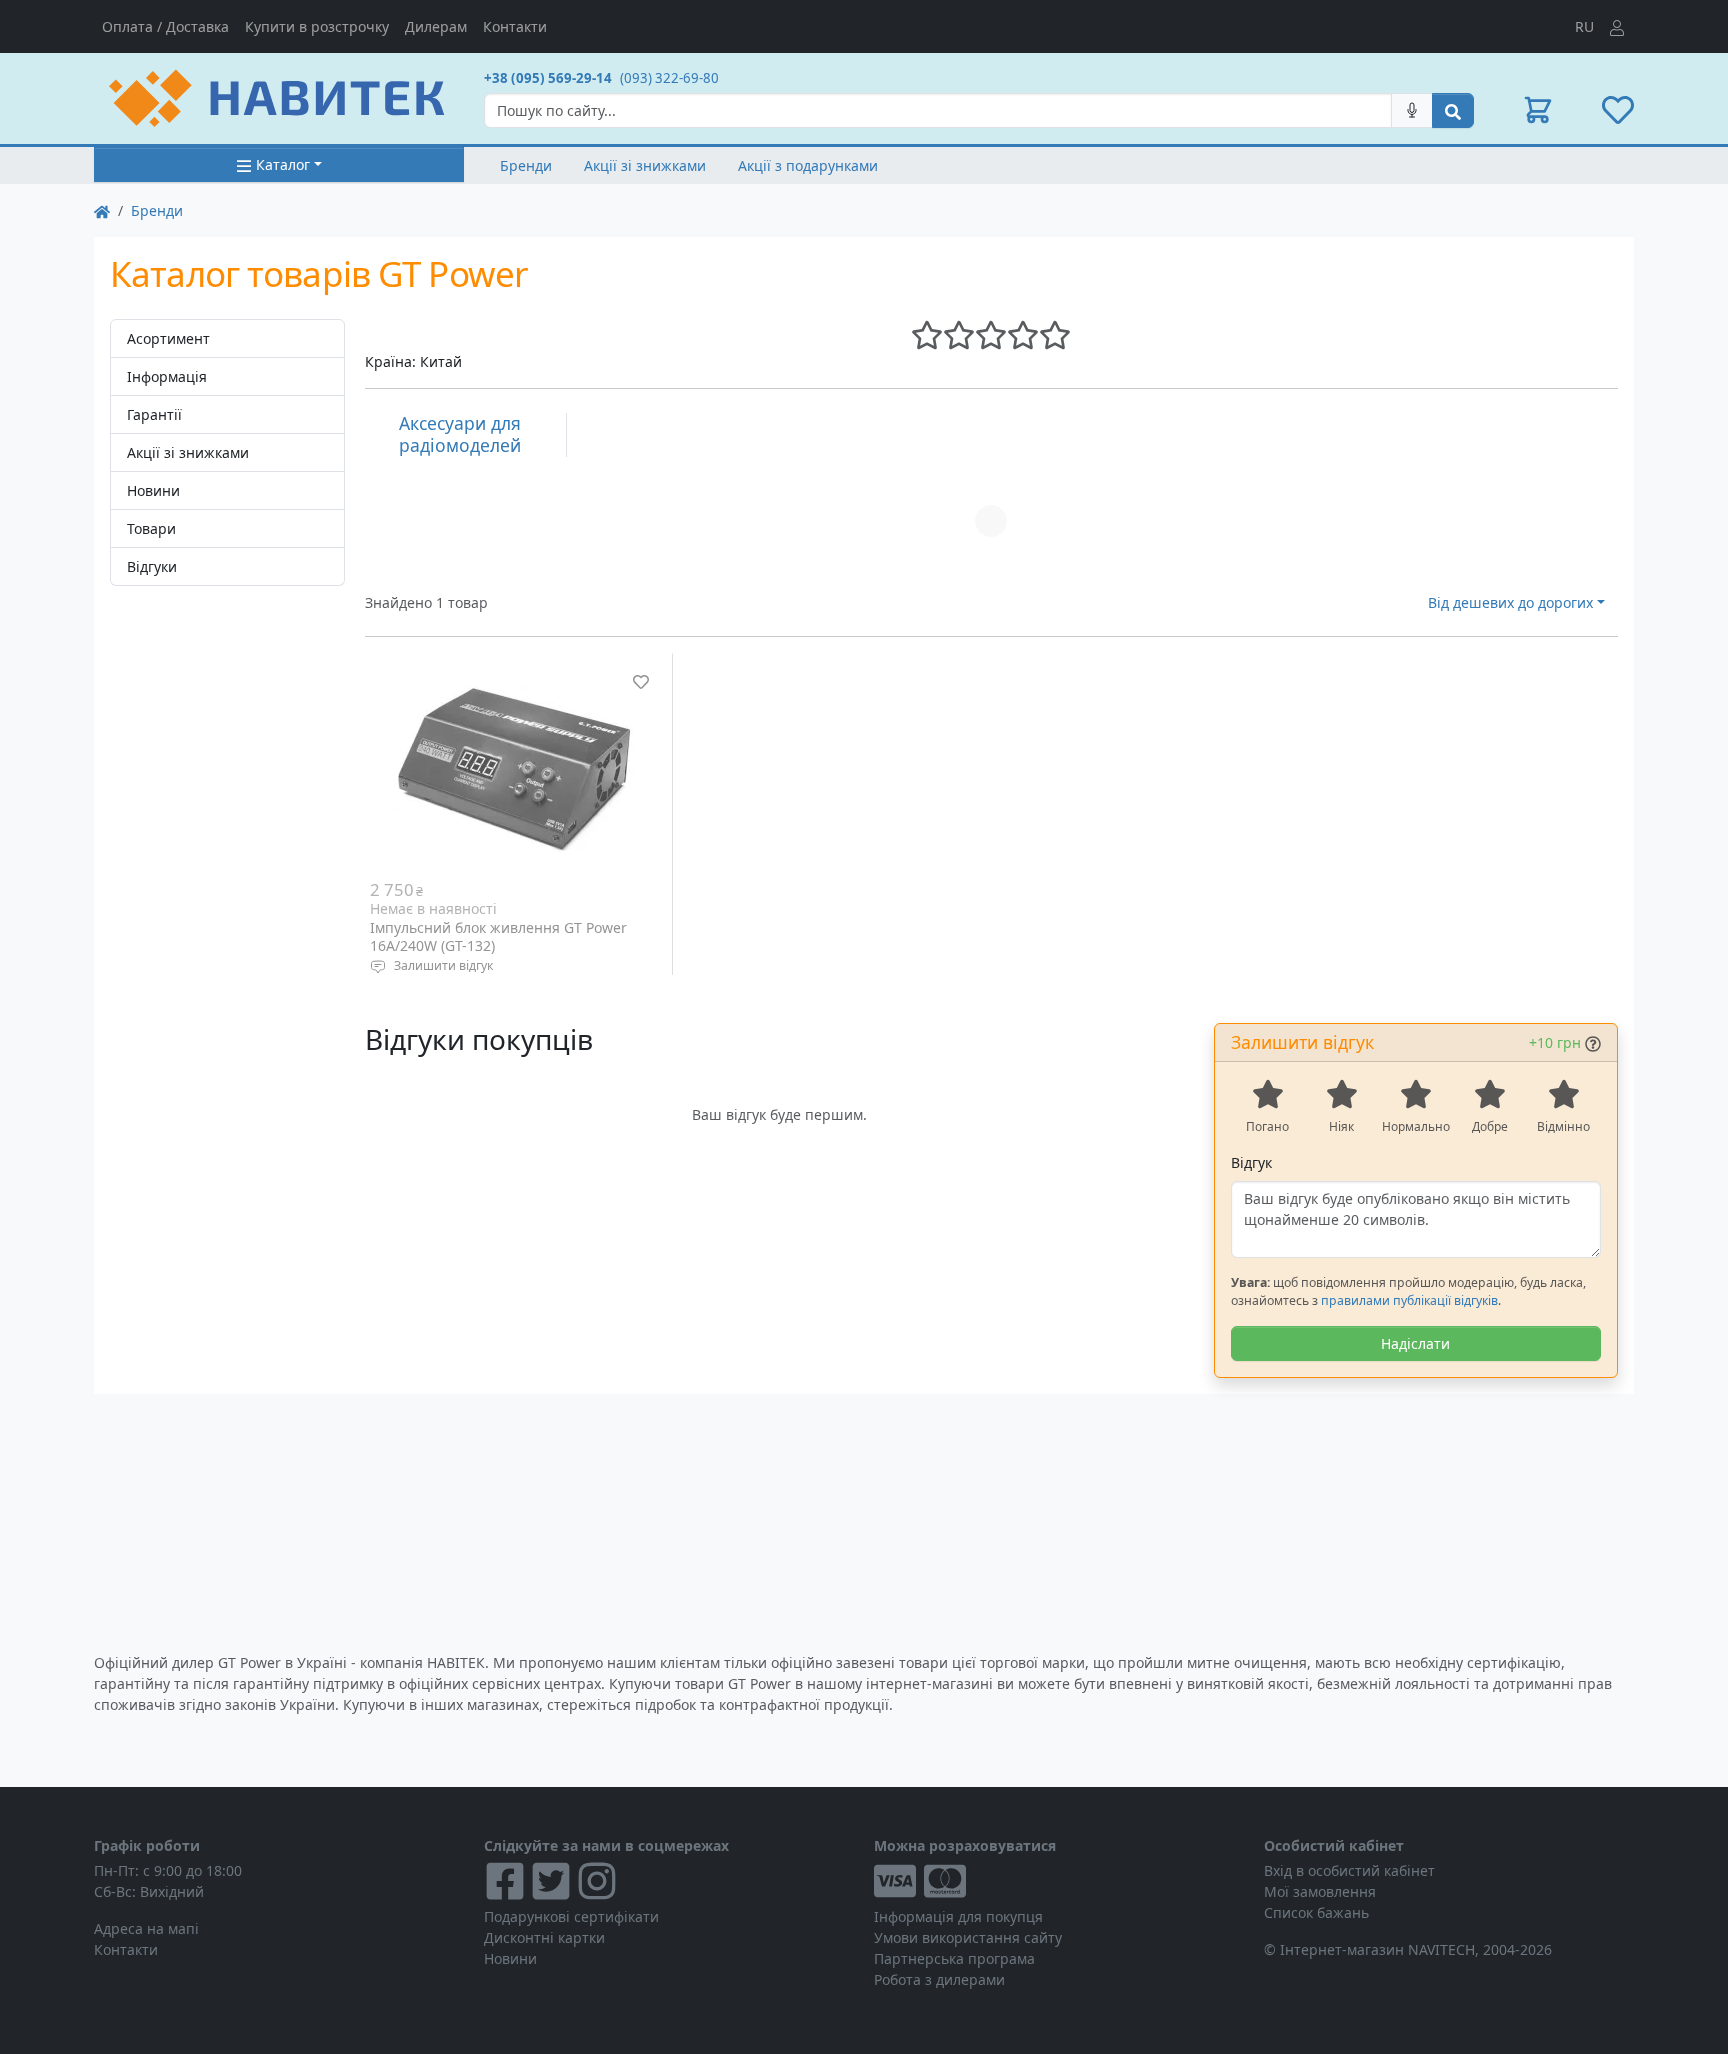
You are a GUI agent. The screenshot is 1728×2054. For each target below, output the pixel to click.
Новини (153, 490)
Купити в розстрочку (317, 26)
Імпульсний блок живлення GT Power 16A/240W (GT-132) (498, 936)
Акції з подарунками (808, 165)
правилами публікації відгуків (1409, 1300)
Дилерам (436, 26)
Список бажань (1316, 1912)
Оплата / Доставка (165, 26)
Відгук (1251, 1162)
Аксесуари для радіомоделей (460, 434)
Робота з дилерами (939, 1979)
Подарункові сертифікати (571, 1916)
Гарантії (154, 414)
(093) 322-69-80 (669, 78)
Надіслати (1415, 1343)
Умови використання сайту (968, 1937)
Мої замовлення (1320, 1891)
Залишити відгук (443, 965)
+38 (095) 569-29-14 (548, 78)
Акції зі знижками (645, 165)
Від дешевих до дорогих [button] (1510, 602)
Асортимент (168, 338)
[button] (1538, 110)
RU (1584, 26)
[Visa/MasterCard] (1059, 1881)
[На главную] (102, 210)
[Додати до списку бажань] (641, 682)
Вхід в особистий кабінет (1349, 1870)
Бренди (526, 165)
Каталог (283, 164)
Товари (151, 528)
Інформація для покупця (958, 1916)
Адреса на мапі (146, 1928)
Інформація (167, 376)
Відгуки (152, 566)
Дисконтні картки (544, 1937)
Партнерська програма (954, 1958)
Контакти (515, 26)
